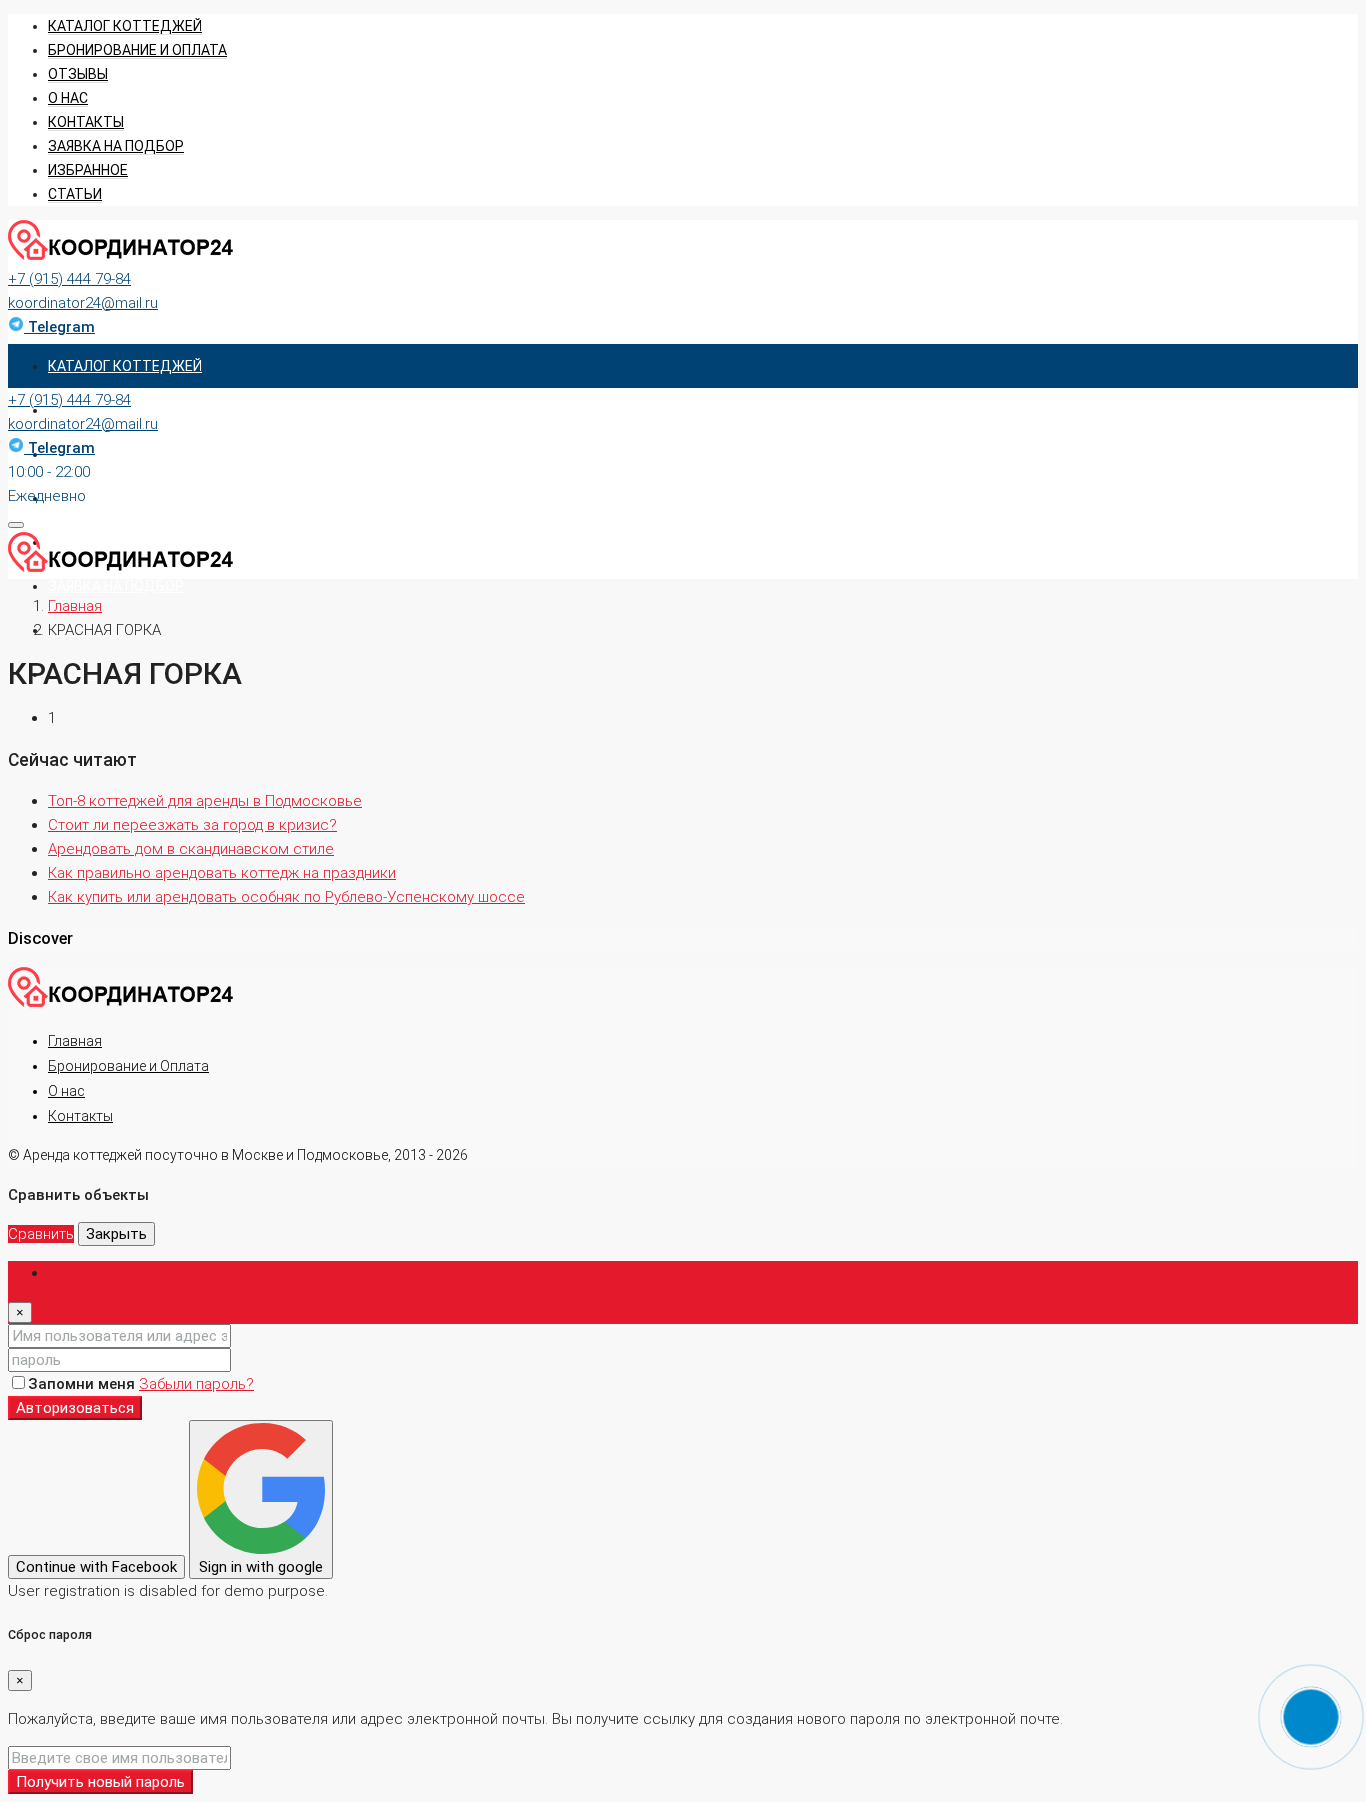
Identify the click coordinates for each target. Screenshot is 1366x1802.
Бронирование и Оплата (128, 1066)
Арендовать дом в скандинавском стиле (191, 849)
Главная (75, 1041)
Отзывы (78, 74)
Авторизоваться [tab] (105, 1273)
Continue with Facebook (96, 1567)
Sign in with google (261, 1567)
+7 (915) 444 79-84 (69, 279)
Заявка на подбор (116, 146)
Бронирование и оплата (137, 50)
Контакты (86, 122)
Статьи (75, 194)
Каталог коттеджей (125, 26)
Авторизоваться (75, 1408)
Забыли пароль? (196, 1384)
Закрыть (116, 1234)
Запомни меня (83, 1384)
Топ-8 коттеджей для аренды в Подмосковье (205, 801)
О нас (68, 98)
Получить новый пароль (100, 1782)
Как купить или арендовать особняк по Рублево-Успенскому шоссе (286, 897)
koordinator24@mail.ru (83, 303)
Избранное (88, 170)
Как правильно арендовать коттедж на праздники (222, 873)
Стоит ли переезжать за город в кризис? (192, 825)
